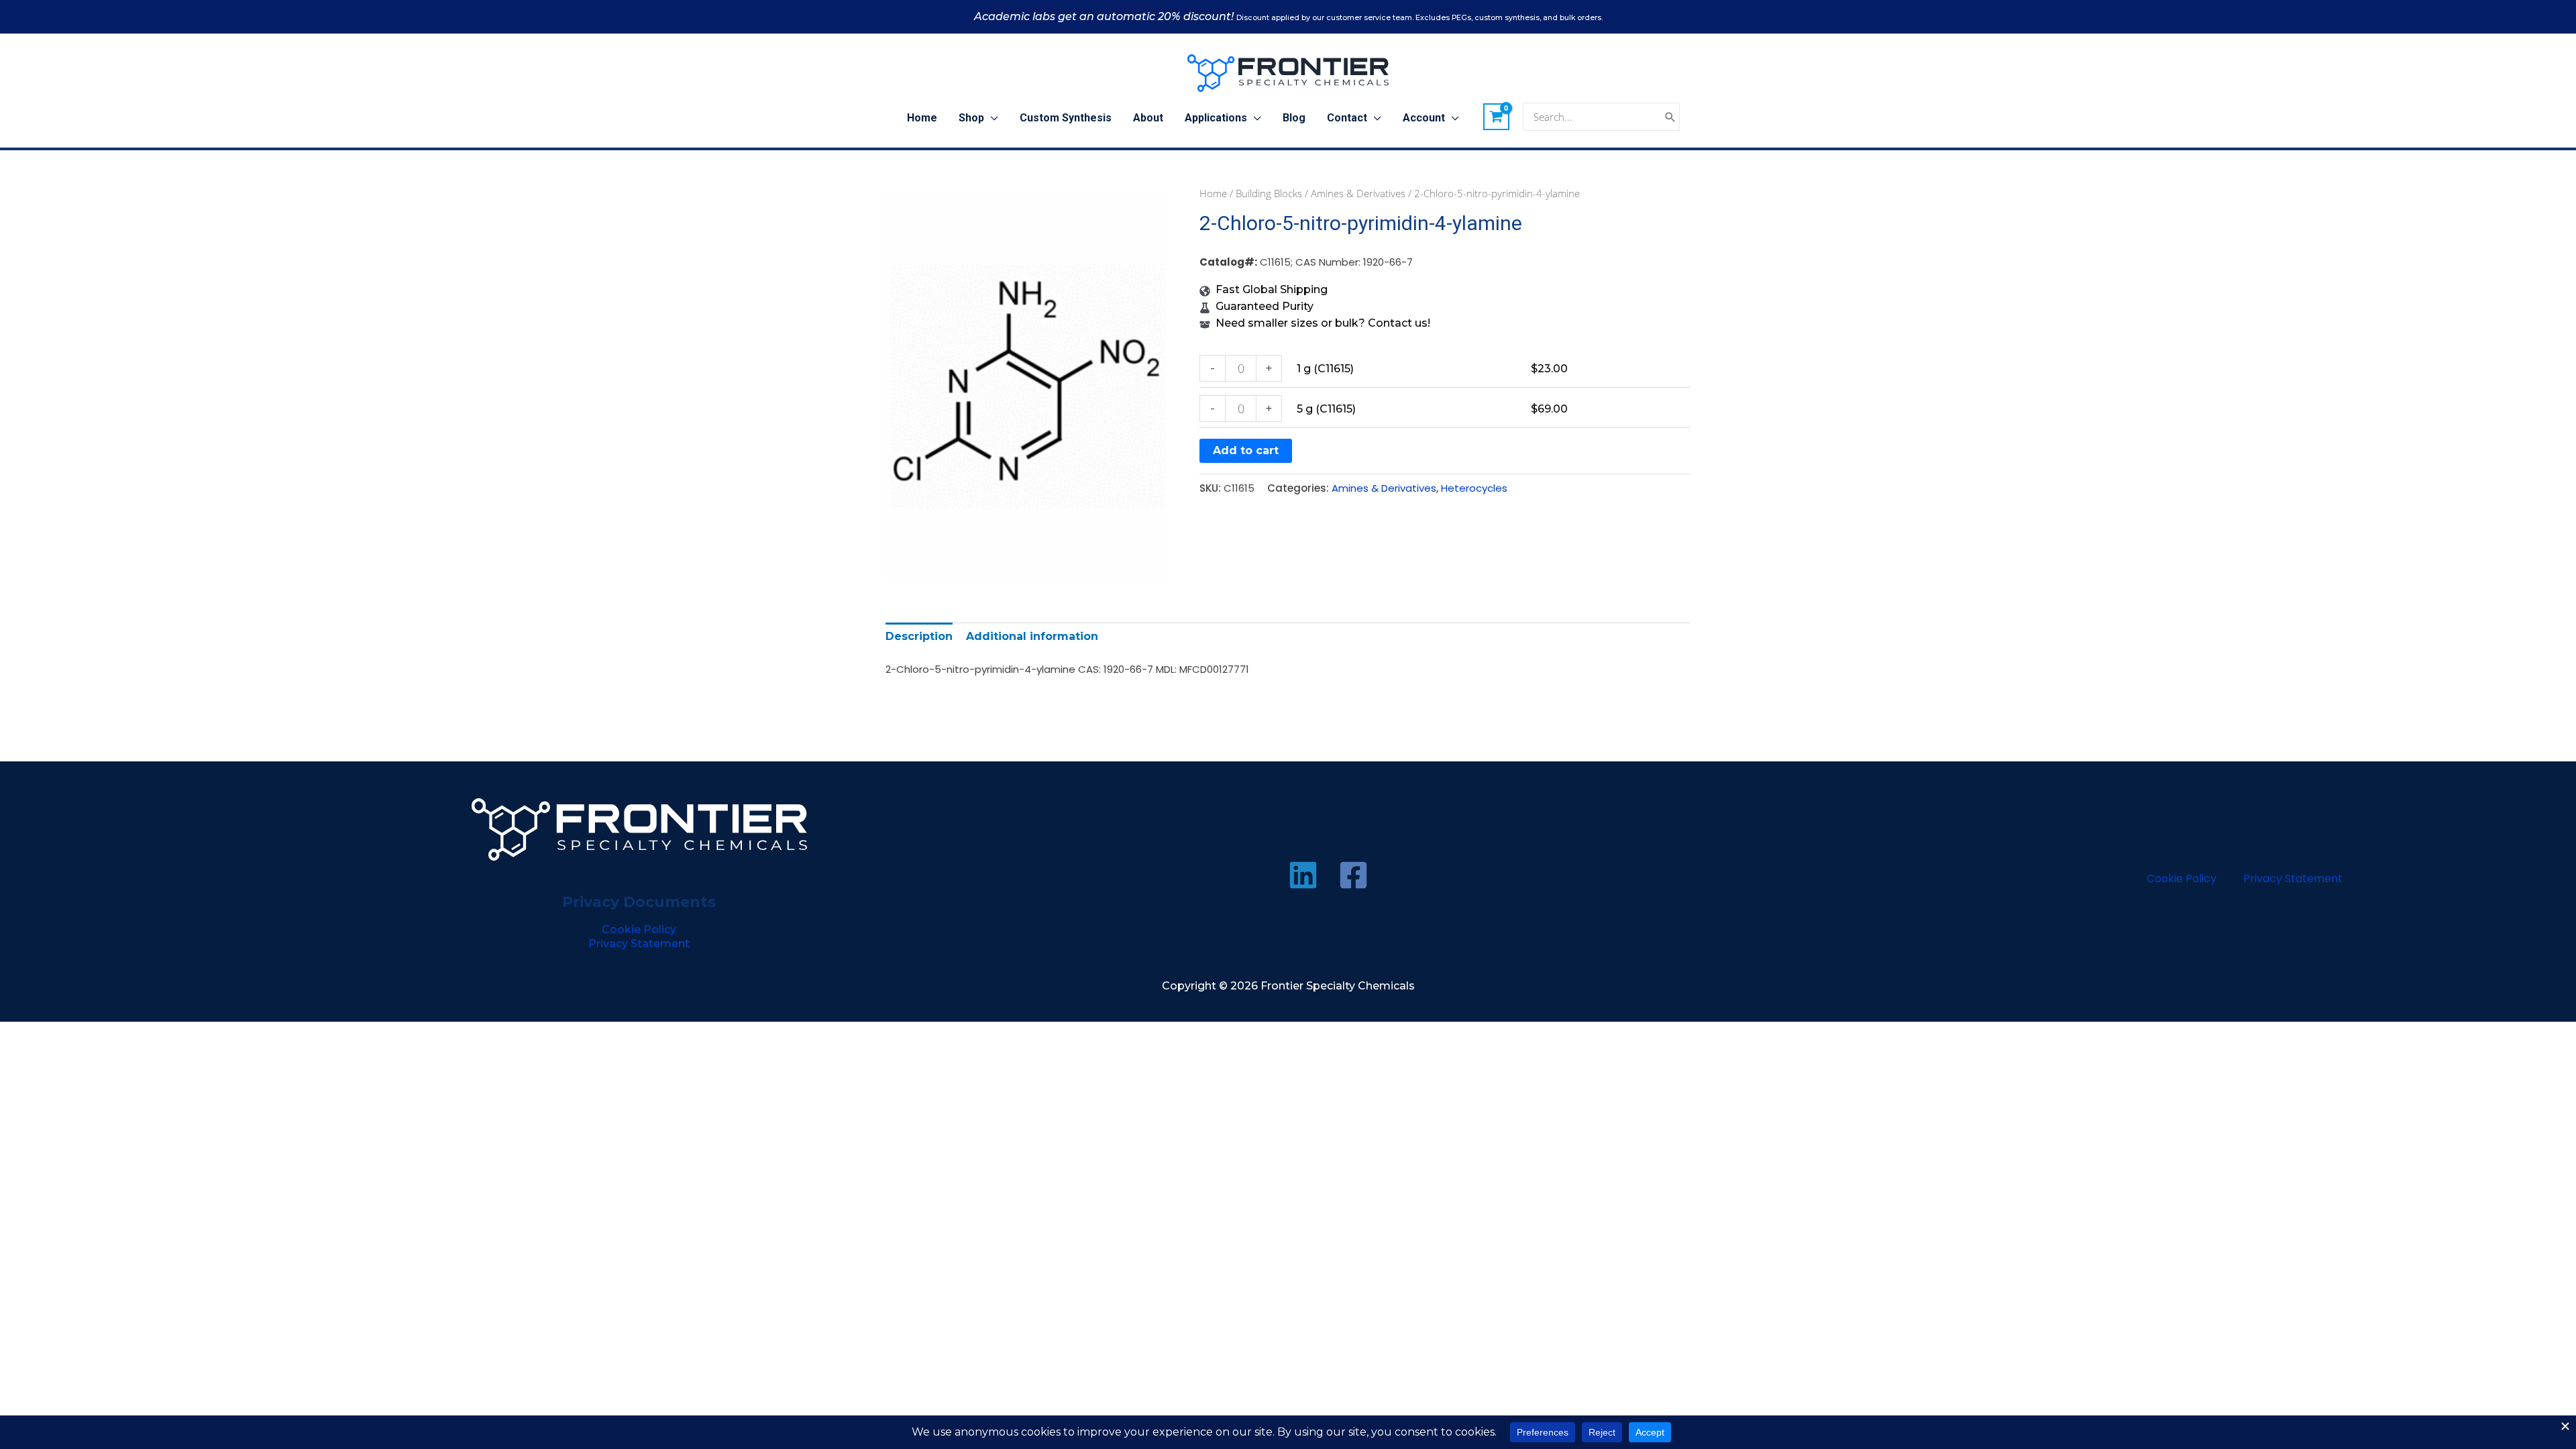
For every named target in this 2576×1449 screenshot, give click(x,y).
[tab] (919, 636)
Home (1213, 193)
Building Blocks (1269, 193)
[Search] (1670, 117)
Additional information (1032, 636)
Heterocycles (1474, 488)
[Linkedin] (1303, 875)
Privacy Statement (639, 944)
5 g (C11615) (1326, 409)
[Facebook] (1353, 875)
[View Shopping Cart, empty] (1497, 117)
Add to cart (1246, 450)
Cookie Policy (639, 929)
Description (919, 636)
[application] (991, 118)
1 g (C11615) (1325, 369)
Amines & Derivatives (1358, 193)
